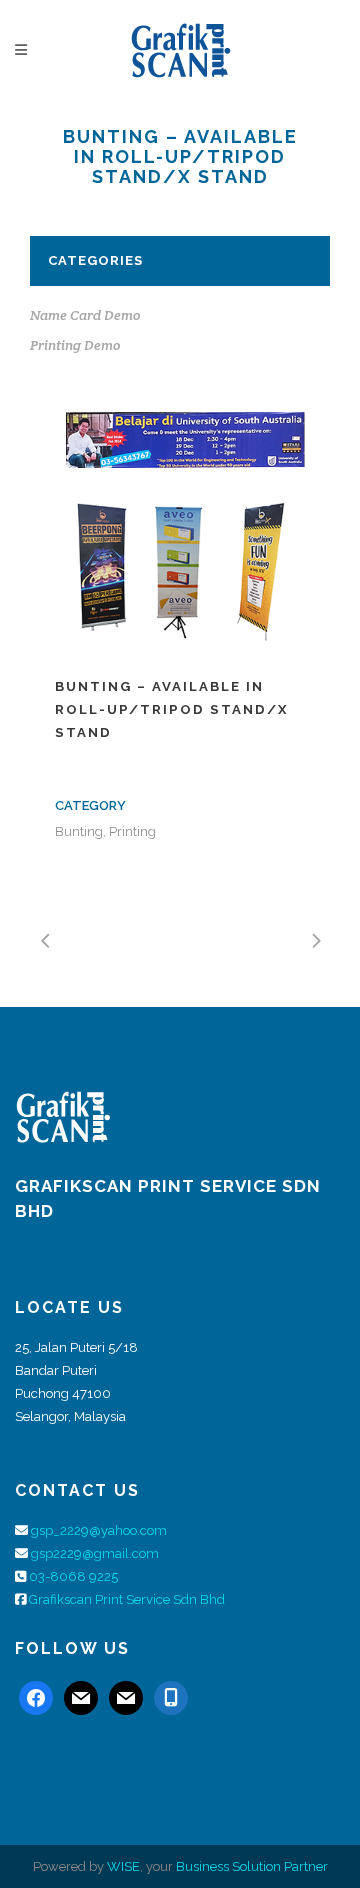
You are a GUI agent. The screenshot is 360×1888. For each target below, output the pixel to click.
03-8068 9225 (73, 1576)
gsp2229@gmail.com (95, 1553)
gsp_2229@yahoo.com (99, 1530)
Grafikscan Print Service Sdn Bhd (127, 1599)
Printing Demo (75, 345)
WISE (123, 1866)
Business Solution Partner (252, 1866)
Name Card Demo (85, 315)
